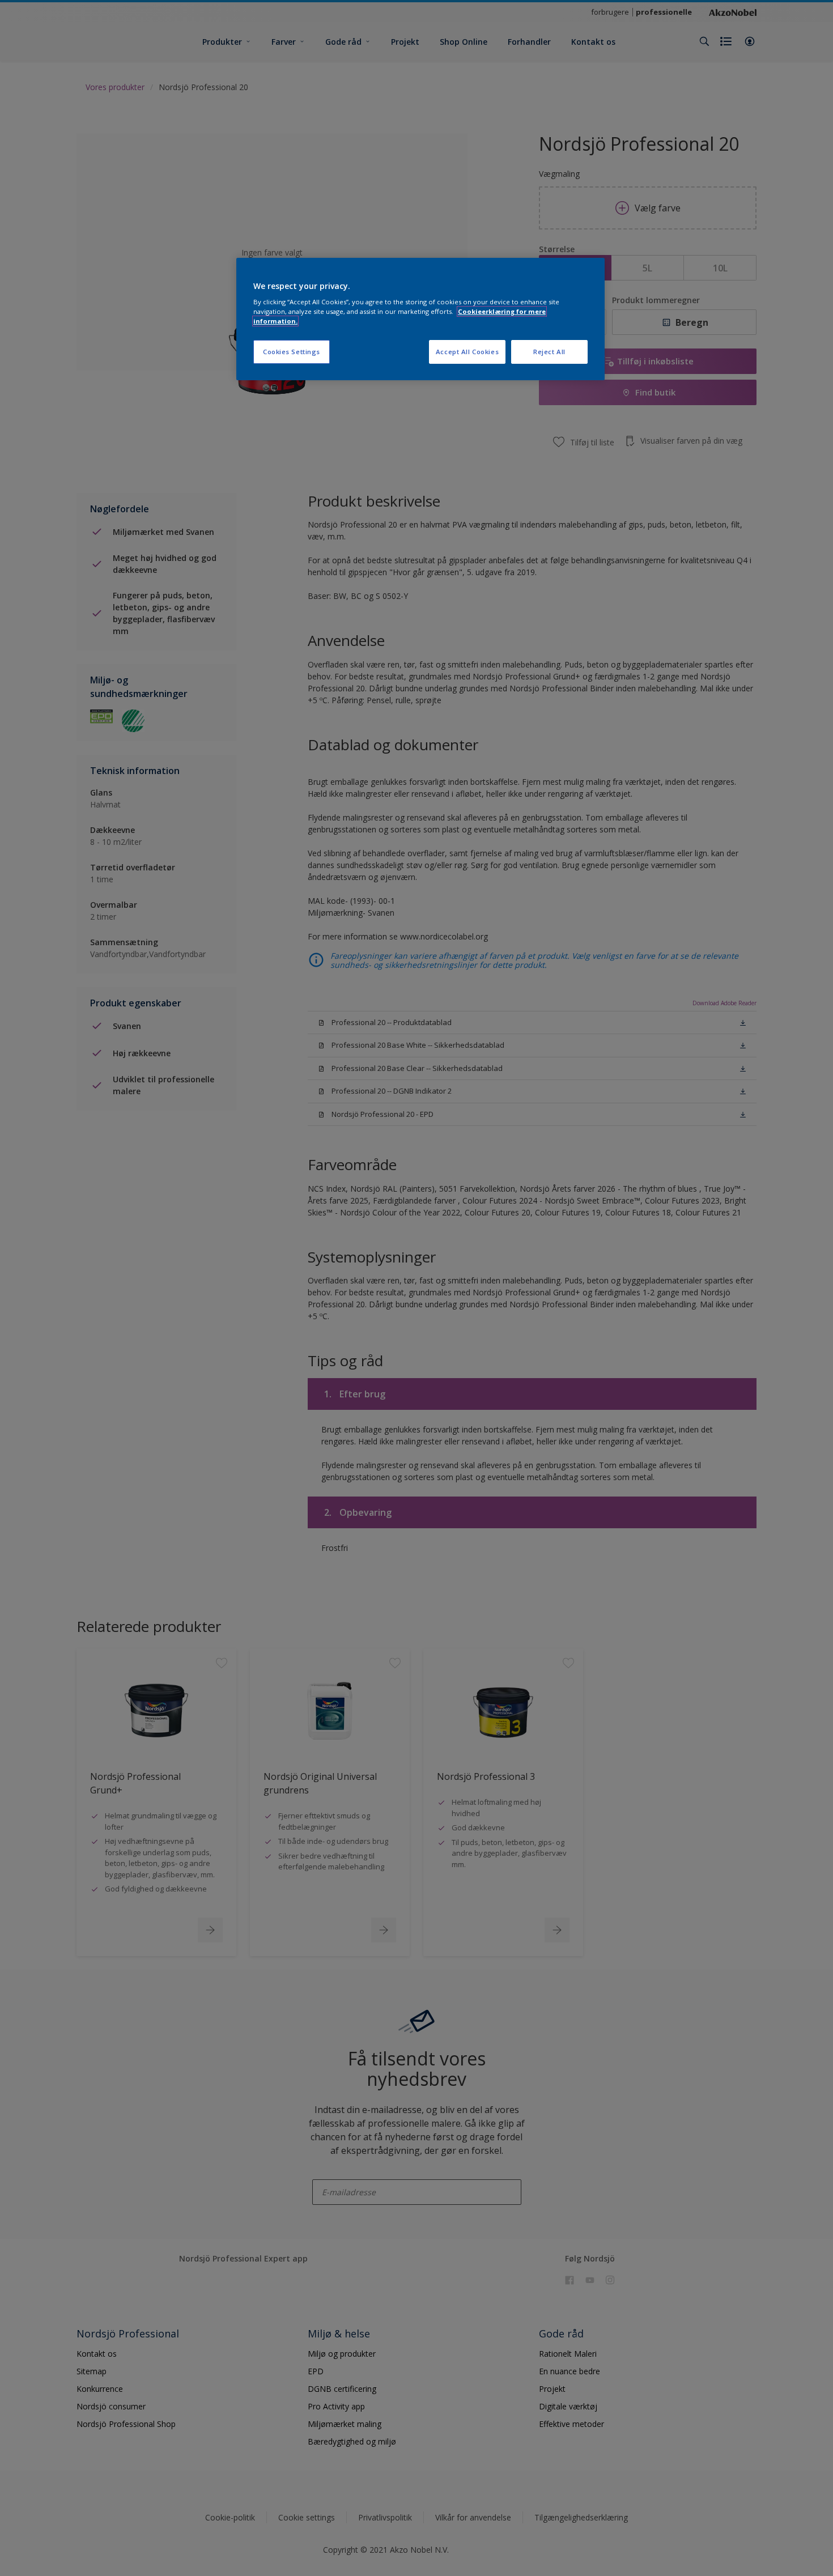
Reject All (549, 352)
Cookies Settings (292, 352)
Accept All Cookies (467, 352)
